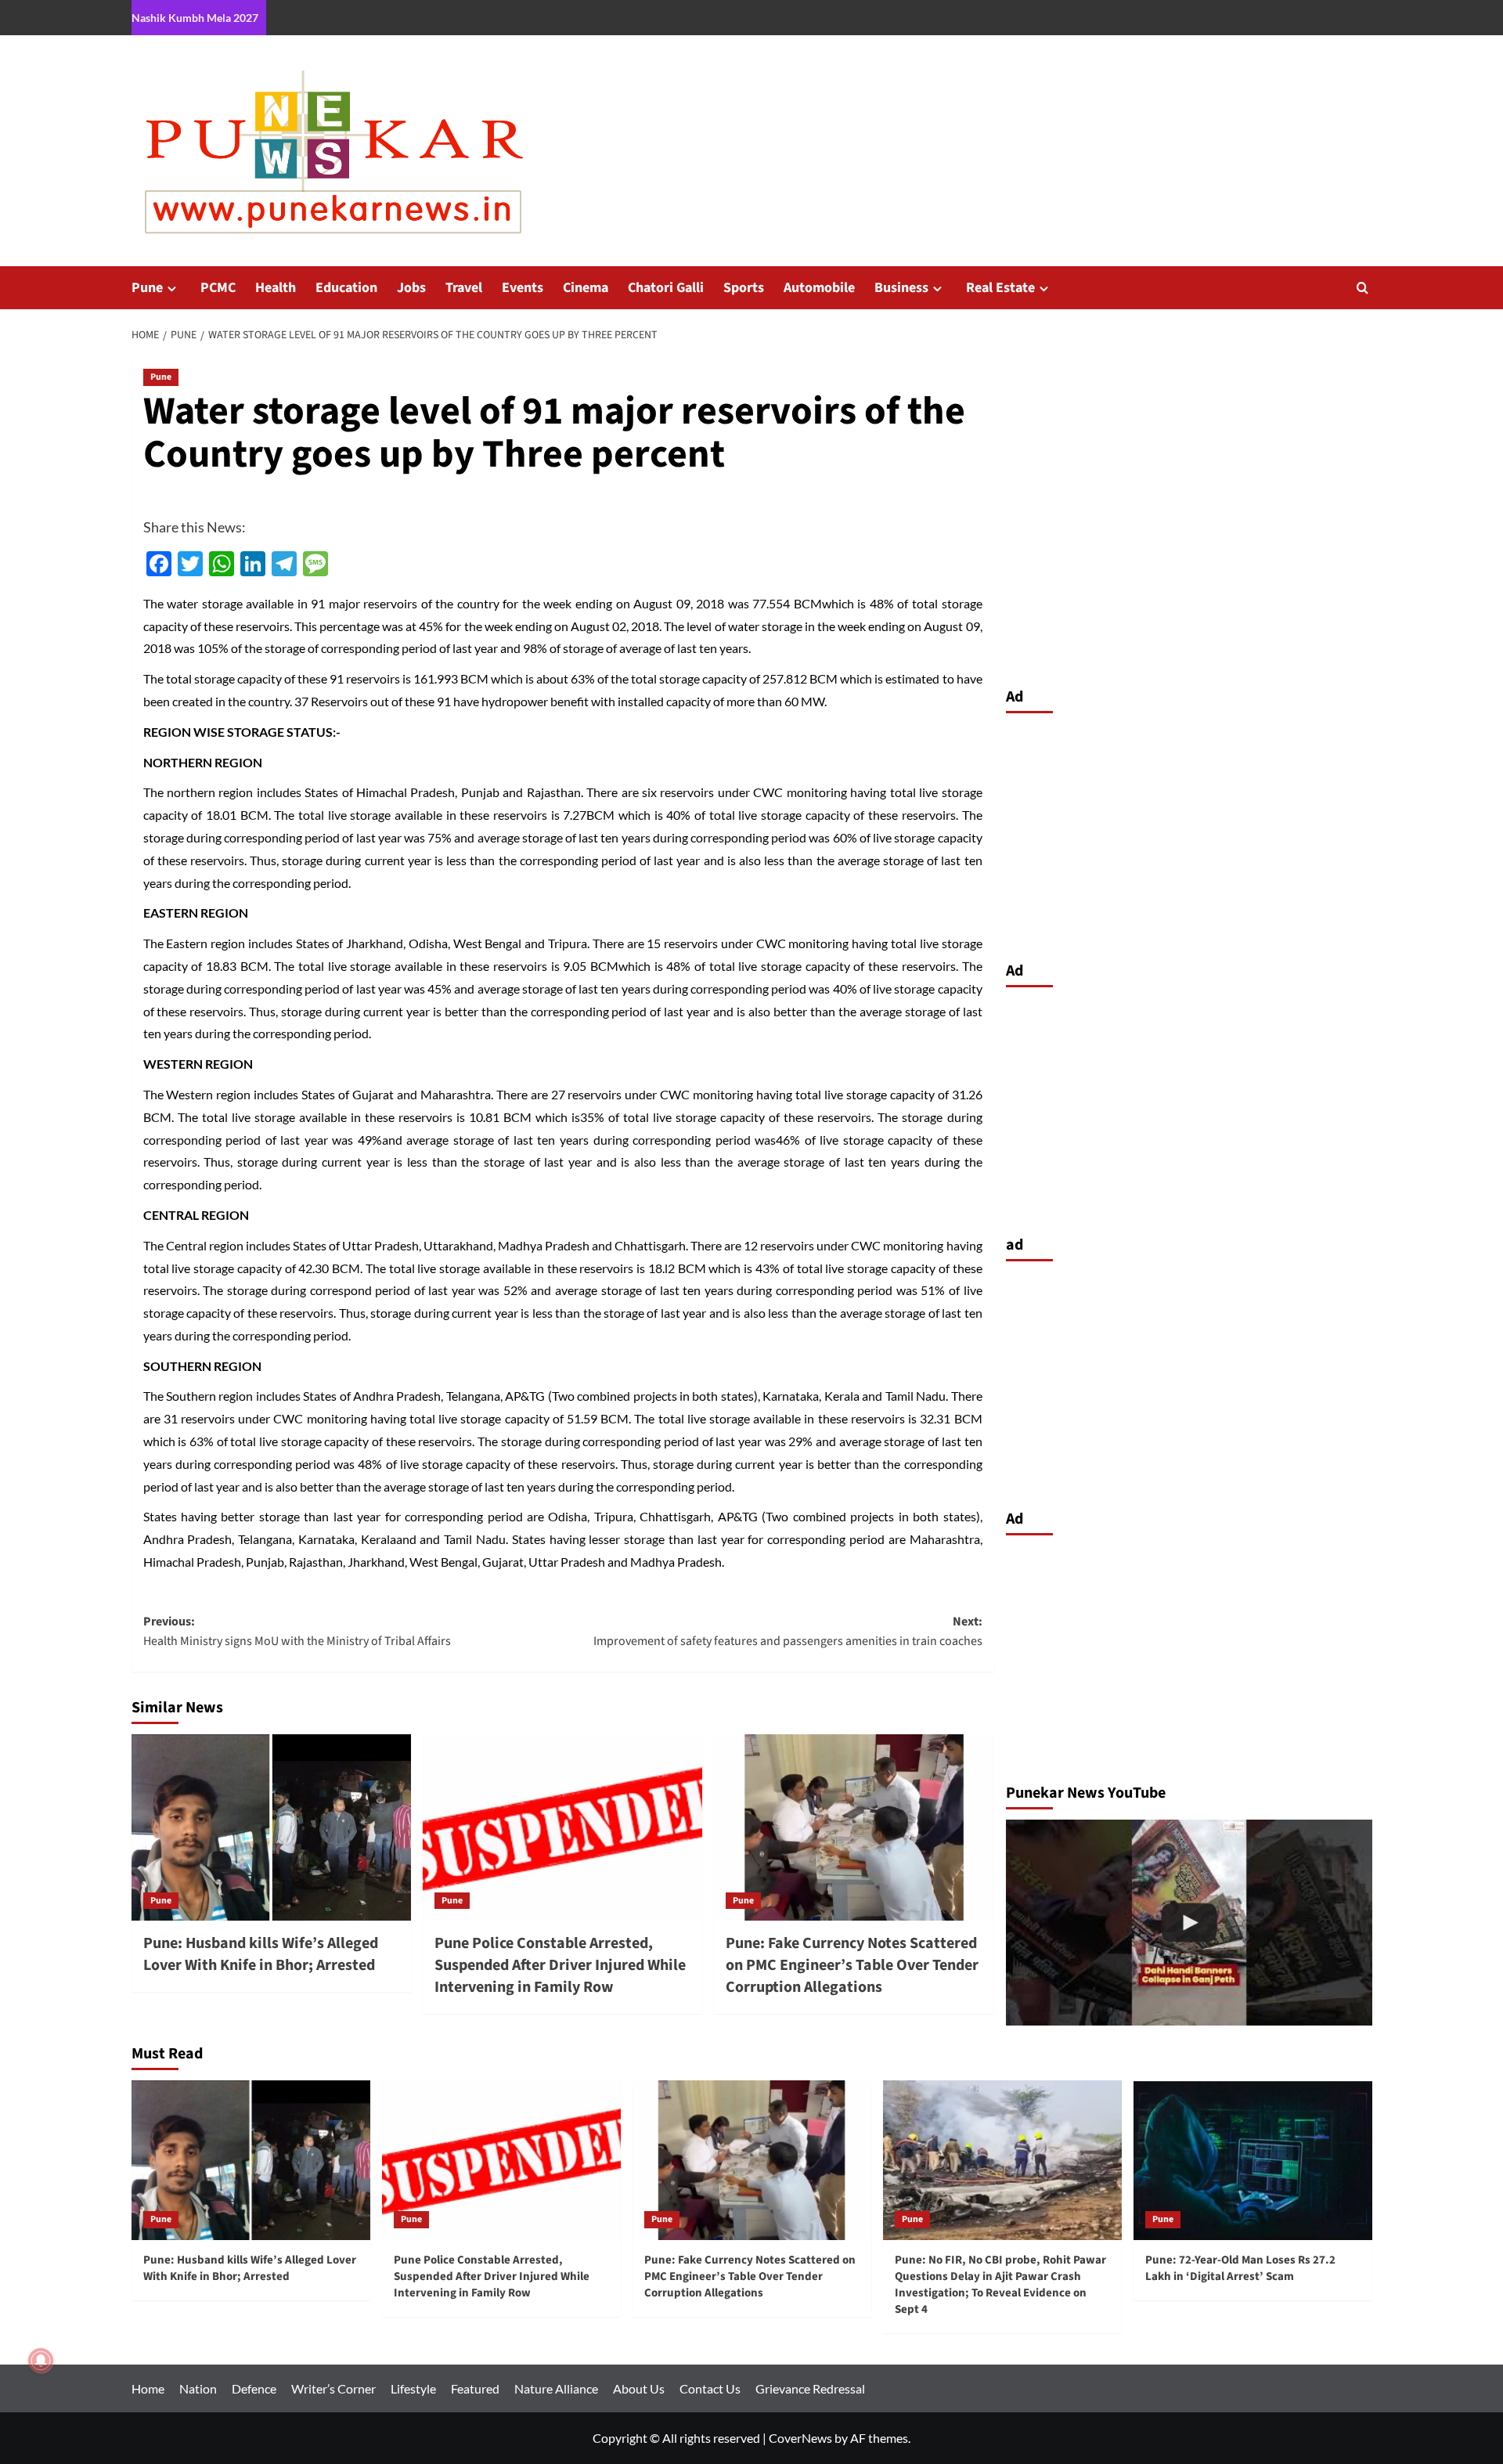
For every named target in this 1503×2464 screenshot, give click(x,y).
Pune (147, 288)
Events (523, 288)
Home (148, 2388)
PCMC (218, 288)
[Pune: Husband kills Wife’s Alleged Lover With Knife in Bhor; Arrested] (271, 1827)
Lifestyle (413, 2388)
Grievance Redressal (810, 2388)
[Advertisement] (1189, 833)
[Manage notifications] (41, 2361)
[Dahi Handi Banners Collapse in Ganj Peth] (1189, 1923)
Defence (254, 2388)
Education (346, 288)
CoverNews (800, 2438)
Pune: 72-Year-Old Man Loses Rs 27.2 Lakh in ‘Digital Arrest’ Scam (1240, 2268)
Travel (464, 288)
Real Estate (1000, 288)
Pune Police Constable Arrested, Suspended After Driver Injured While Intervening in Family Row (560, 1965)
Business (901, 288)
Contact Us (710, 2388)
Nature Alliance (556, 2388)
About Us (639, 2388)
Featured (475, 2388)
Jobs (411, 288)
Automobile (819, 288)
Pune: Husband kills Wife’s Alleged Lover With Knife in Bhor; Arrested (261, 1954)
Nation (198, 2388)
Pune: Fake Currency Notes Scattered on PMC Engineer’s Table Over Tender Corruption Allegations (852, 1965)
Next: (788, 1632)
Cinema (586, 288)
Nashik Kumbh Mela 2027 (195, 18)
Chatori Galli (666, 288)
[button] (1362, 288)
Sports (744, 288)
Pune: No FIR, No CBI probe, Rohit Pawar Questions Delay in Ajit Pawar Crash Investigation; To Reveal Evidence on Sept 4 (1000, 2285)
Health (276, 288)
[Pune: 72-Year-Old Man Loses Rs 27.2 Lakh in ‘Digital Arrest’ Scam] (1253, 2160)
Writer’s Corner (333, 2388)
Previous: (297, 1632)
